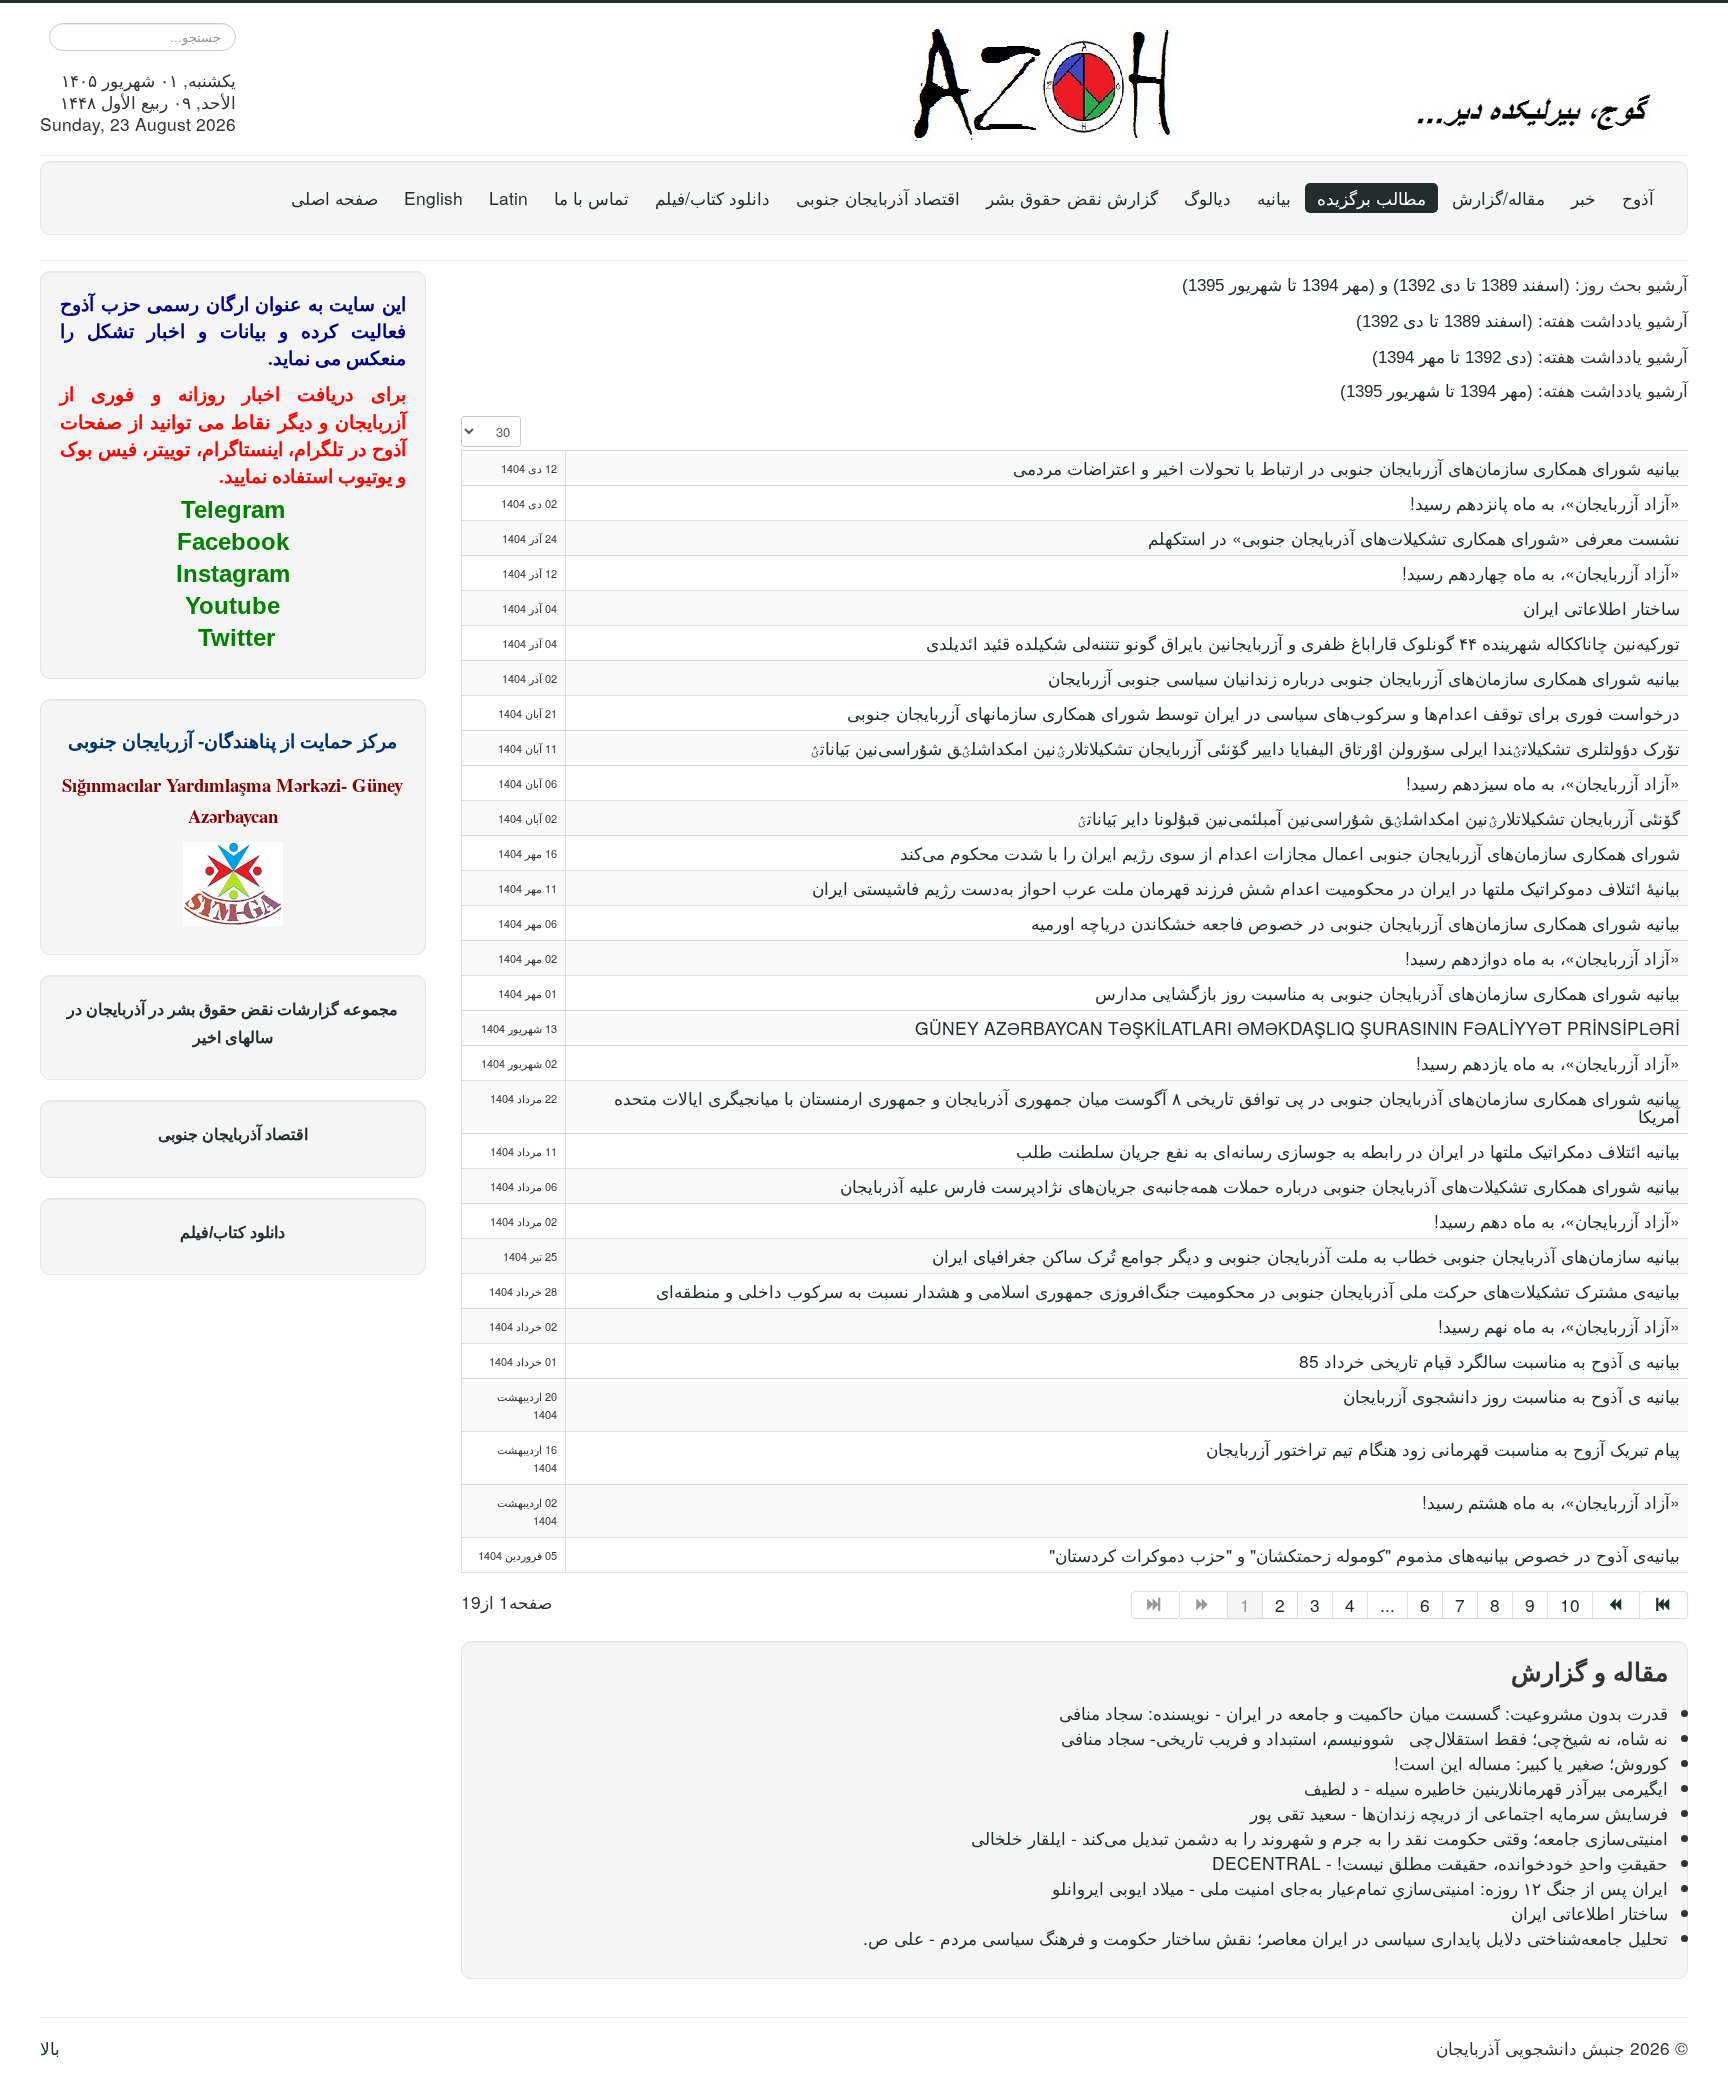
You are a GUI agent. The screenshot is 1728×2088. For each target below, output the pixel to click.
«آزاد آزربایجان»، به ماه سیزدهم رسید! (1543, 782)
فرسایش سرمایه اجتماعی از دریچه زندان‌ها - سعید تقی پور (1459, 1812)
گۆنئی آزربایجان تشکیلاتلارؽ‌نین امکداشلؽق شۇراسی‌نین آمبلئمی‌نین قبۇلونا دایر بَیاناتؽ (1378, 817)
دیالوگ (1207, 197)
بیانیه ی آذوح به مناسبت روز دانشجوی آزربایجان (1511, 1395)
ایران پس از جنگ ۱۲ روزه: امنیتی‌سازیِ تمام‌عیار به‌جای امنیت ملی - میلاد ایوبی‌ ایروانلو (1360, 1887)
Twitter (236, 637)
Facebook (233, 541)
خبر (1583, 197)
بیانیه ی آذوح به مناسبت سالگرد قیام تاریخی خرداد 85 (1489, 1360)
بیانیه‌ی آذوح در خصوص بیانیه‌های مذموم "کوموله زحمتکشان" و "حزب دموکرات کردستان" (1364, 1554)
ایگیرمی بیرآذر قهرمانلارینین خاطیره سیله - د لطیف (1486, 1787)
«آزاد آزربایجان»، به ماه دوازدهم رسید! (1542, 957)
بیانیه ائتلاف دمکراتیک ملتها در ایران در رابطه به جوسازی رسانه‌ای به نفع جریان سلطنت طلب (1348, 1150)
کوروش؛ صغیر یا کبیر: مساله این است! (1531, 1762)
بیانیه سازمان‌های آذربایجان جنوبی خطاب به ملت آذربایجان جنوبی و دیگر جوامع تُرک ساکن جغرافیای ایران (1306, 1255)
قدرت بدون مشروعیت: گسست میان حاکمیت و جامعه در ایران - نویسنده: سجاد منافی (1363, 1712)
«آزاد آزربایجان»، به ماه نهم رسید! (1559, 1325)
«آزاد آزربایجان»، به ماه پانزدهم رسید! (1545, 502)
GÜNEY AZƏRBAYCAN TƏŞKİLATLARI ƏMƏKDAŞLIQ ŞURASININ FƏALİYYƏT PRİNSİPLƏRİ (1297, 1027)
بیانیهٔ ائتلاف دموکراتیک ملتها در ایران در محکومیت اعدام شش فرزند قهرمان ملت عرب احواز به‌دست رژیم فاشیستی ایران (1246, 887)
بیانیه (1274, 197)
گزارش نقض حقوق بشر (1072, 197)
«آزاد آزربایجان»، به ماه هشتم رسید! (1551, 1501)
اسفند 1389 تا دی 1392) (1478, 285)
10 (1570, 1604)
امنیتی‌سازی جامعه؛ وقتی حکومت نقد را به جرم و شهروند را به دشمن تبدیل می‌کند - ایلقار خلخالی (1319, 1837)
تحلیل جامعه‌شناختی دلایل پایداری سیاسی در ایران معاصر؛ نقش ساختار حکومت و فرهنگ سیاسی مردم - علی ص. (1265, 1937)
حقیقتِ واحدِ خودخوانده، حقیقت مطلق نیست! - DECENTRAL (1440, 1862)
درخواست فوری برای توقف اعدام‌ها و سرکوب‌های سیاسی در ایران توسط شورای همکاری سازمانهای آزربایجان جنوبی (1263, 712)
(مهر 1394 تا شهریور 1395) (1436, 391)
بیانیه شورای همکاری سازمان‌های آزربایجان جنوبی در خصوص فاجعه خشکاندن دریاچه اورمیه (1355, 922)
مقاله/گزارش (1498, 197)
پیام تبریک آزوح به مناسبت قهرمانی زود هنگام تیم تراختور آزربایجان (1443, 1448)
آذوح (1638, 197)
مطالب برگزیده (1371, 197)
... (1387, 1604)
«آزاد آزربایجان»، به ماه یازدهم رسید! (1548, 1062)
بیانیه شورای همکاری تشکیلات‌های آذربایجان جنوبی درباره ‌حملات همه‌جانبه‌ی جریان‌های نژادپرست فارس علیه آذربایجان (1260, 1185)
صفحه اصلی (334, 197)
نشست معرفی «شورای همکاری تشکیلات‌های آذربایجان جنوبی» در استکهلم (1414, 537)
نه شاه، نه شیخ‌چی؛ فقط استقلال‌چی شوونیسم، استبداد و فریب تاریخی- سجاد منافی (1364, 1737)
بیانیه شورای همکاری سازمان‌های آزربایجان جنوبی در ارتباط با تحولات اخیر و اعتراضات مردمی (1346, 467)
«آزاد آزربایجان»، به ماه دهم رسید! (1557, 1220)
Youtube (232, 605)
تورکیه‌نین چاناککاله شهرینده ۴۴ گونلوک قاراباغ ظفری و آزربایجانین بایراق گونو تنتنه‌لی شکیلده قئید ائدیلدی (1303, 642)
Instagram (233, 573)
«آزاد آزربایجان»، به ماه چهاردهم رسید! (1541, 572)
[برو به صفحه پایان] (1664, 1605)
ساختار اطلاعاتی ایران (1601, 607)
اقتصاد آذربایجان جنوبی (878, 197)
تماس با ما (591, 197)
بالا (50, 2047)
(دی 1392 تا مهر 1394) (1452, 357)
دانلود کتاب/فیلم (712, 197)
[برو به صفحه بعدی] (1617, 1605)
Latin (508, 197)
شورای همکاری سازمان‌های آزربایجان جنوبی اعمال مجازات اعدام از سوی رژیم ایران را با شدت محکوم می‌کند (1290, 852)
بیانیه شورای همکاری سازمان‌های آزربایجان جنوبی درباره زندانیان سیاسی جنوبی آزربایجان (1364, 677)
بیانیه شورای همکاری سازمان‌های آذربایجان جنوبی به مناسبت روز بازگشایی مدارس (1387, 992)
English (433, 197)
